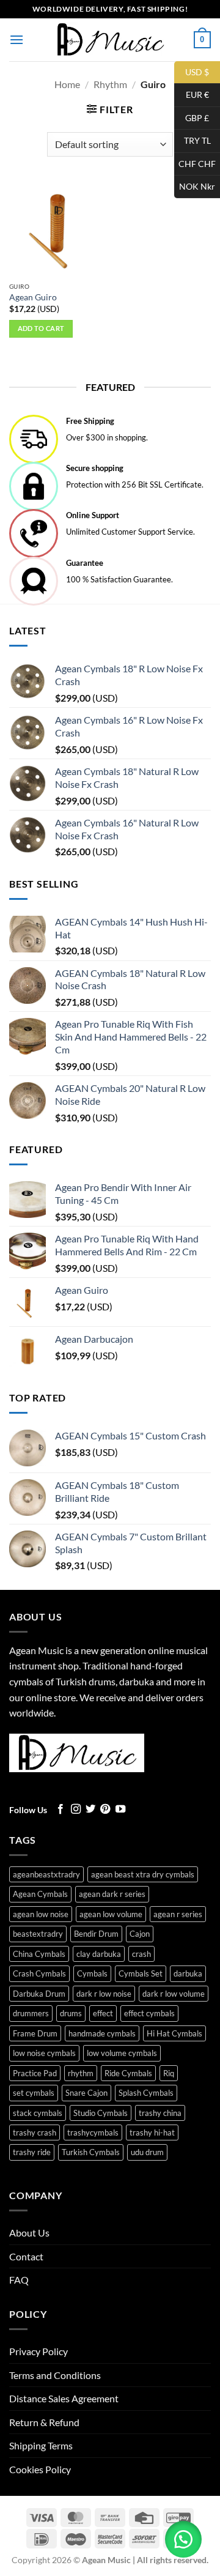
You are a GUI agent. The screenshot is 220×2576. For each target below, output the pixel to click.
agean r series (178, 1914)
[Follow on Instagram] (76, 1810)
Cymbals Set (141, 1973)
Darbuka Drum (39, 1994)
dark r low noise (104, 1994)
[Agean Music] (110, 39)
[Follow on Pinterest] (105, 1810)
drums (71, 2013)
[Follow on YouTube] (120, 1810)
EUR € (192, 95)
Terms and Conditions (55, 2375)
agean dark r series (112, 1894)
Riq (169, 2073)
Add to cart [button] (41, 328)
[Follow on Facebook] (61, 1810)
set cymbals (34, 2093)
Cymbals (92, 1973)
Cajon (140, 1934)
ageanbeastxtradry (46, 1874)
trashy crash (35, 2132)
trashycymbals (93, 2132)
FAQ (19, 2280)
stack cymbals (38, 2113)
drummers (31, 2013)
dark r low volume (174, 1994)
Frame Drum (35, 2033)
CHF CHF (195, 163)
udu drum (147, 2152)
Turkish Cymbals (91, 2152)
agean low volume (111, 1914)
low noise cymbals (44, 2053)
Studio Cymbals (101, 2113)
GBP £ (192, 117)
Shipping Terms (41, 2445)
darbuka (188, 1973)
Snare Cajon (86, 2093)
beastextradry (38, 1934)
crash (141, 1954)
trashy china (160, 2113)
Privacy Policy (38, 2351)
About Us (29, 2233)
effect (103, 2013)
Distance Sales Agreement (64, 2398)
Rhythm (110, 84)
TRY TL (193, 140)
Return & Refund (44, 2422)
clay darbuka (99, 1954)
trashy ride (32, 2152)
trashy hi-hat (152, 2132)
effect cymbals (149, 2013)
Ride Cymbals (128, 2073)
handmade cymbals (102, 2033)
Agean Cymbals (40, 1894)
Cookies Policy (40, 2469)
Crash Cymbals (39, 1973)
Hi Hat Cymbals (174, 2033)
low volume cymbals (122, 2053)
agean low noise (41, 1914)
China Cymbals (39, 1954)
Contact (26, 2256)
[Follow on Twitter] (90, 1810)
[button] (16, 39)
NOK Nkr (195, 186)
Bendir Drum (96, 1934)
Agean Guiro (33, 297)
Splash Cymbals (146, 2093)
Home (67, 84)
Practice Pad (35, 2073)
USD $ (192, 71)
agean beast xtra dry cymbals (143, 1874)
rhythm (81, 2073)
